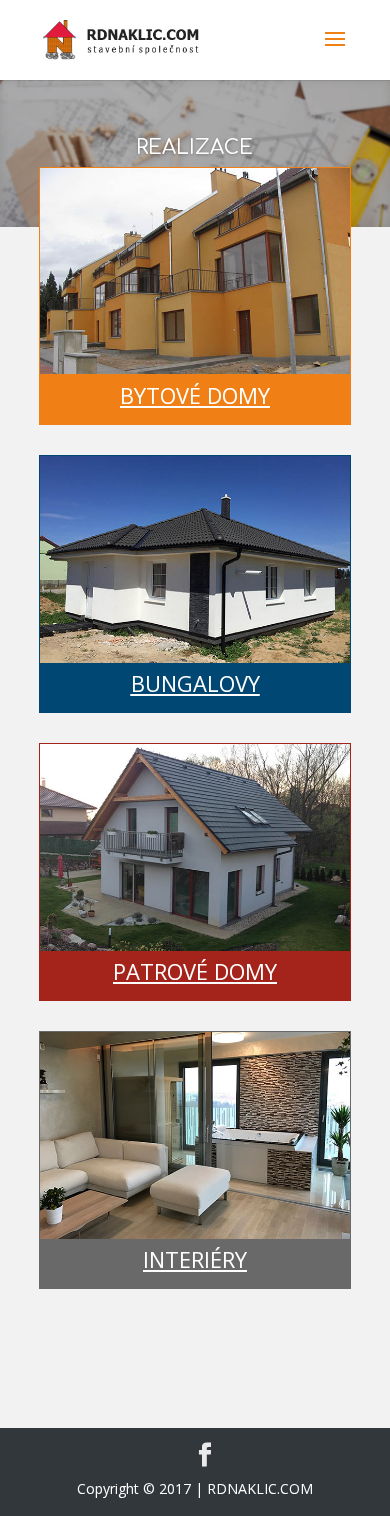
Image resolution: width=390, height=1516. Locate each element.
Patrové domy (195, 971)
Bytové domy (195, 395)
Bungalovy (195, 683)
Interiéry (195, 1259)
